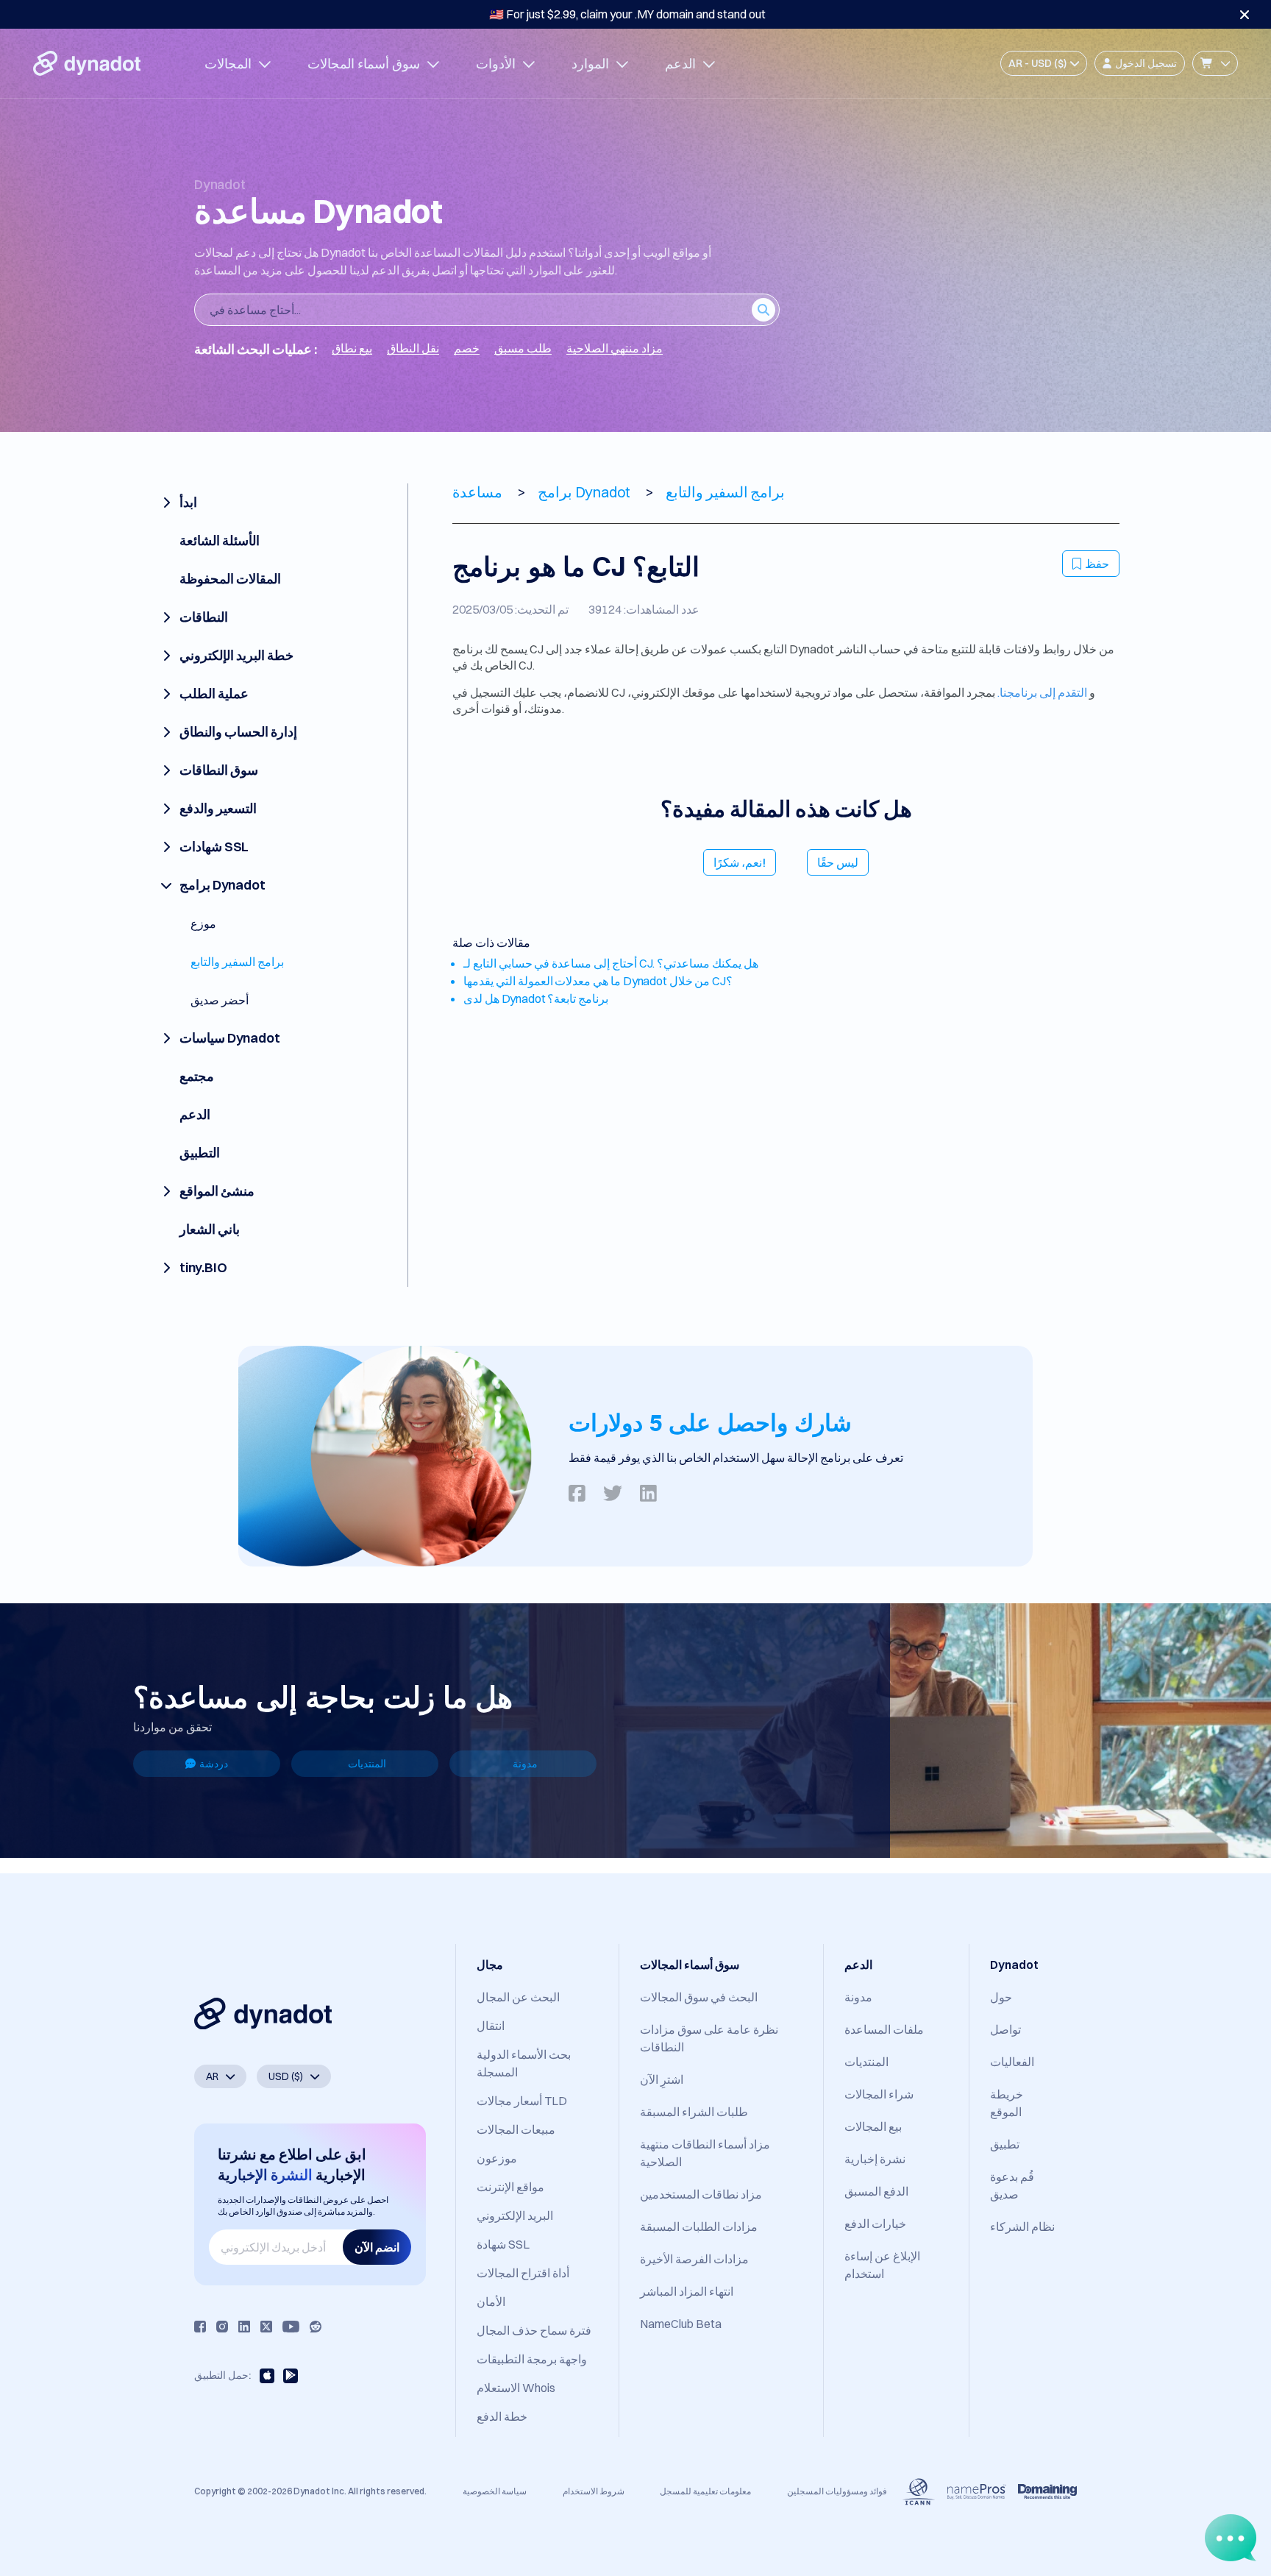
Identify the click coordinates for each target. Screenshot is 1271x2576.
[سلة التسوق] (1215, 63)
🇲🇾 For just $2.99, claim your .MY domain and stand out (627, 14)
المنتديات (367, 1764)
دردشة (214, 1764)
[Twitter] (266, 2327)
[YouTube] (291, 2327)
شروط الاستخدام (594, 2491)
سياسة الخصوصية (495, 2491)
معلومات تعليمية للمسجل (705, 2491)
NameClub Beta (681, 2324)
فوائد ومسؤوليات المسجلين (837, 2491)
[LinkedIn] (244, 2327)
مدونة (525, 1764)
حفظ (1097, 564)
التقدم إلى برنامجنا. (1042, 692)
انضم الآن (377, 2247)
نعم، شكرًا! (740, 862)
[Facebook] (200, 2327)
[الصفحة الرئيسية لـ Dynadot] (87, 63)
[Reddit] (316, 2327)
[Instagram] (222, 2327)
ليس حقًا (838, 862)
